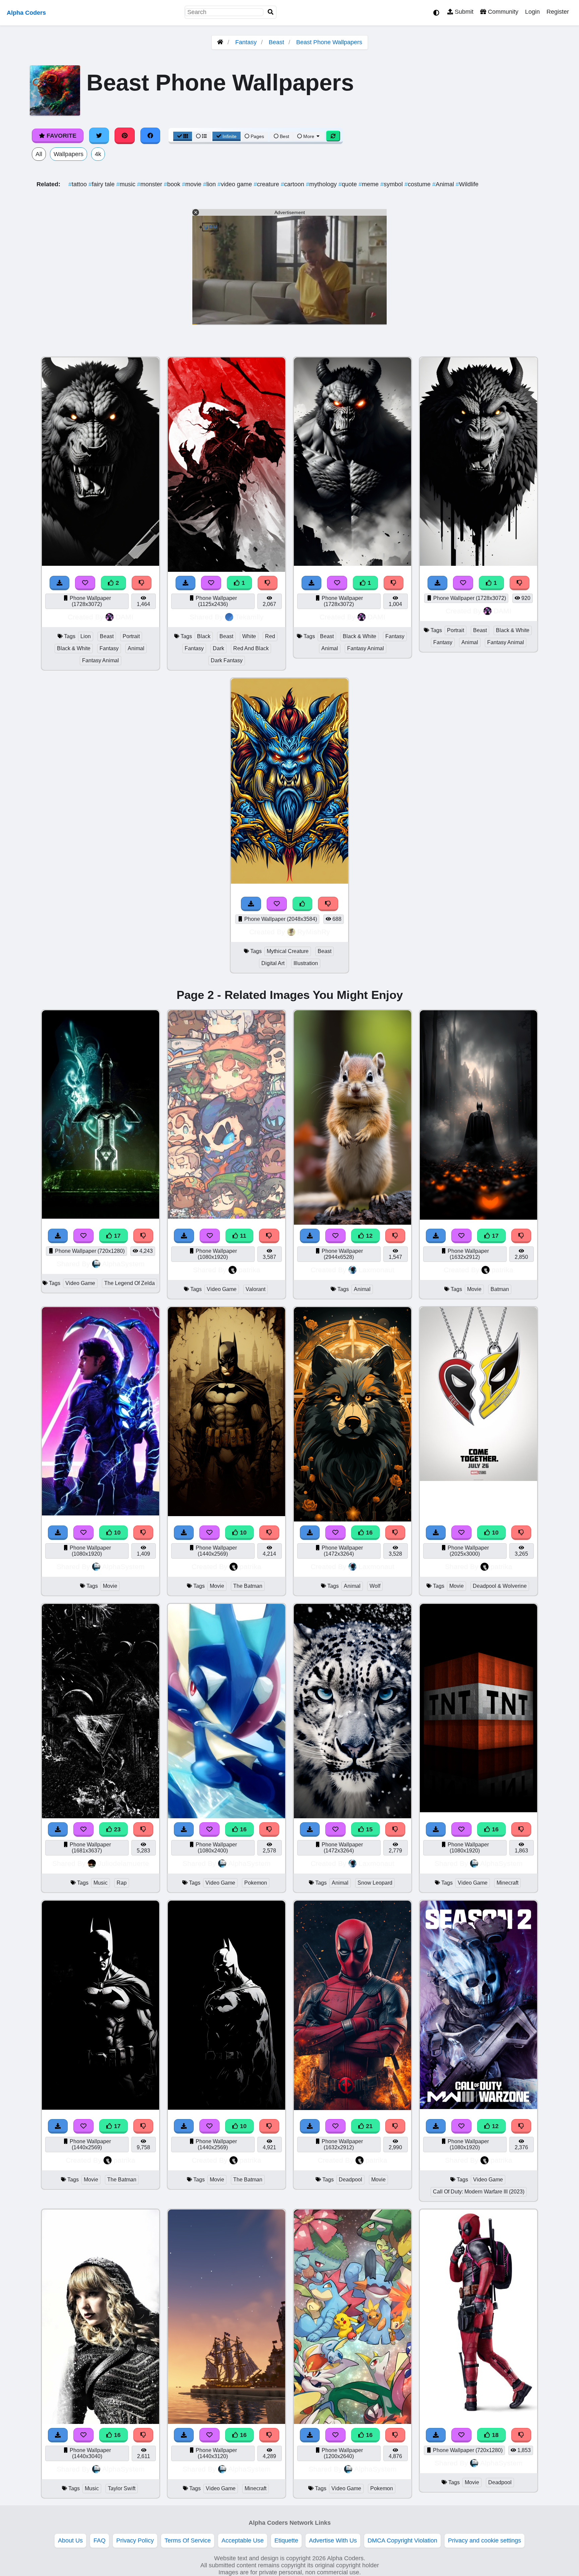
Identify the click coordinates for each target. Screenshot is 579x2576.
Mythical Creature (288, 951)
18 (494, 2435)
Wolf (375, 1586)
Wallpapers (69, 154)
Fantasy (246, 42)
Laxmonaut (376, 1270)
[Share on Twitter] (99, 136)
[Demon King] (352, 564)
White (249, 636)
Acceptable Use (243, 2540)
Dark (218, 648)
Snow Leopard (375, 1883)
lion (210, 184)
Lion (86, 636)
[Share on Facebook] (150, 136)
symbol (392, 184)
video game (236, 184)
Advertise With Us (333, 2540)
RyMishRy (314, 932)
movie (192, 184)
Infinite (230, 136)
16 (368, 1533)
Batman (500, 1289)
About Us (70, 2540)
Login (532, 12)
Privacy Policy (135, 2540)
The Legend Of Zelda (130, 1283)
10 (116, 1533)
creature (267, 184)
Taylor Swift (122, 2488)
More (309, 136)
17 (116, 1236)
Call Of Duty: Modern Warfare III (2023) (479, 2192)
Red (270, 636)
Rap (122, 1883)
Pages (257, 136)
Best (284, 136)
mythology (322, 184)
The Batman (248, 1586)
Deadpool (350, 2180)
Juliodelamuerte (123, 1863)
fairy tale (102, 184)
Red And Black (251, 648)
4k (98, 154)
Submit (463, 12)
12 (368, 1236)
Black (204, 636)
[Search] (271, 12)
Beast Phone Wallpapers (329, 42)
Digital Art (273, 963)
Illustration (306, 963)
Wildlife (467, 184)
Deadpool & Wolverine (500, 1586)
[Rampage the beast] (478, 564)
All (39, 154)
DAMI (124, 617)
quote (348, 184)
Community (502, 12)
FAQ (100, 2540)
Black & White (74, 648)
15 (368, 1829)
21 (368, 2126)
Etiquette (286, 2540)
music (127, 184)
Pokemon (256, 1883)
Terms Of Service (188, 2540)
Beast (276, 42)
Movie (474, 1289)
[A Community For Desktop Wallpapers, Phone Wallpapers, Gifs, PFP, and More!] (220, 42)
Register (558, 12)
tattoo (78, 184)
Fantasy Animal (101, 660)
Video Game (80, 1283)
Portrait (131, 636)
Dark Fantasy (227, 660)
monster (150, 184)
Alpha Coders (26, 13)
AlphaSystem (123, 1264)
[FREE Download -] (60, 583)
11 (242, 1236)
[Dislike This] (142, 583)
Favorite (61, 136)
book (173, 184)
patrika (249, 1270)
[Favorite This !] (85, 583)
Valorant (255, 1289)
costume (418, 184)
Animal (444, 184)
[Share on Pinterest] (125, 136)
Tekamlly (249, 617)
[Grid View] (183, 136)
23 (116, 1829)
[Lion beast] (101, 564)
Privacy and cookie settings (485, 2540)
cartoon (293, 184)
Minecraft (507, 1883)
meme (369, 184)
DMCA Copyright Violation (402, 2540)
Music (101, 1883)
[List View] (201, 136)
